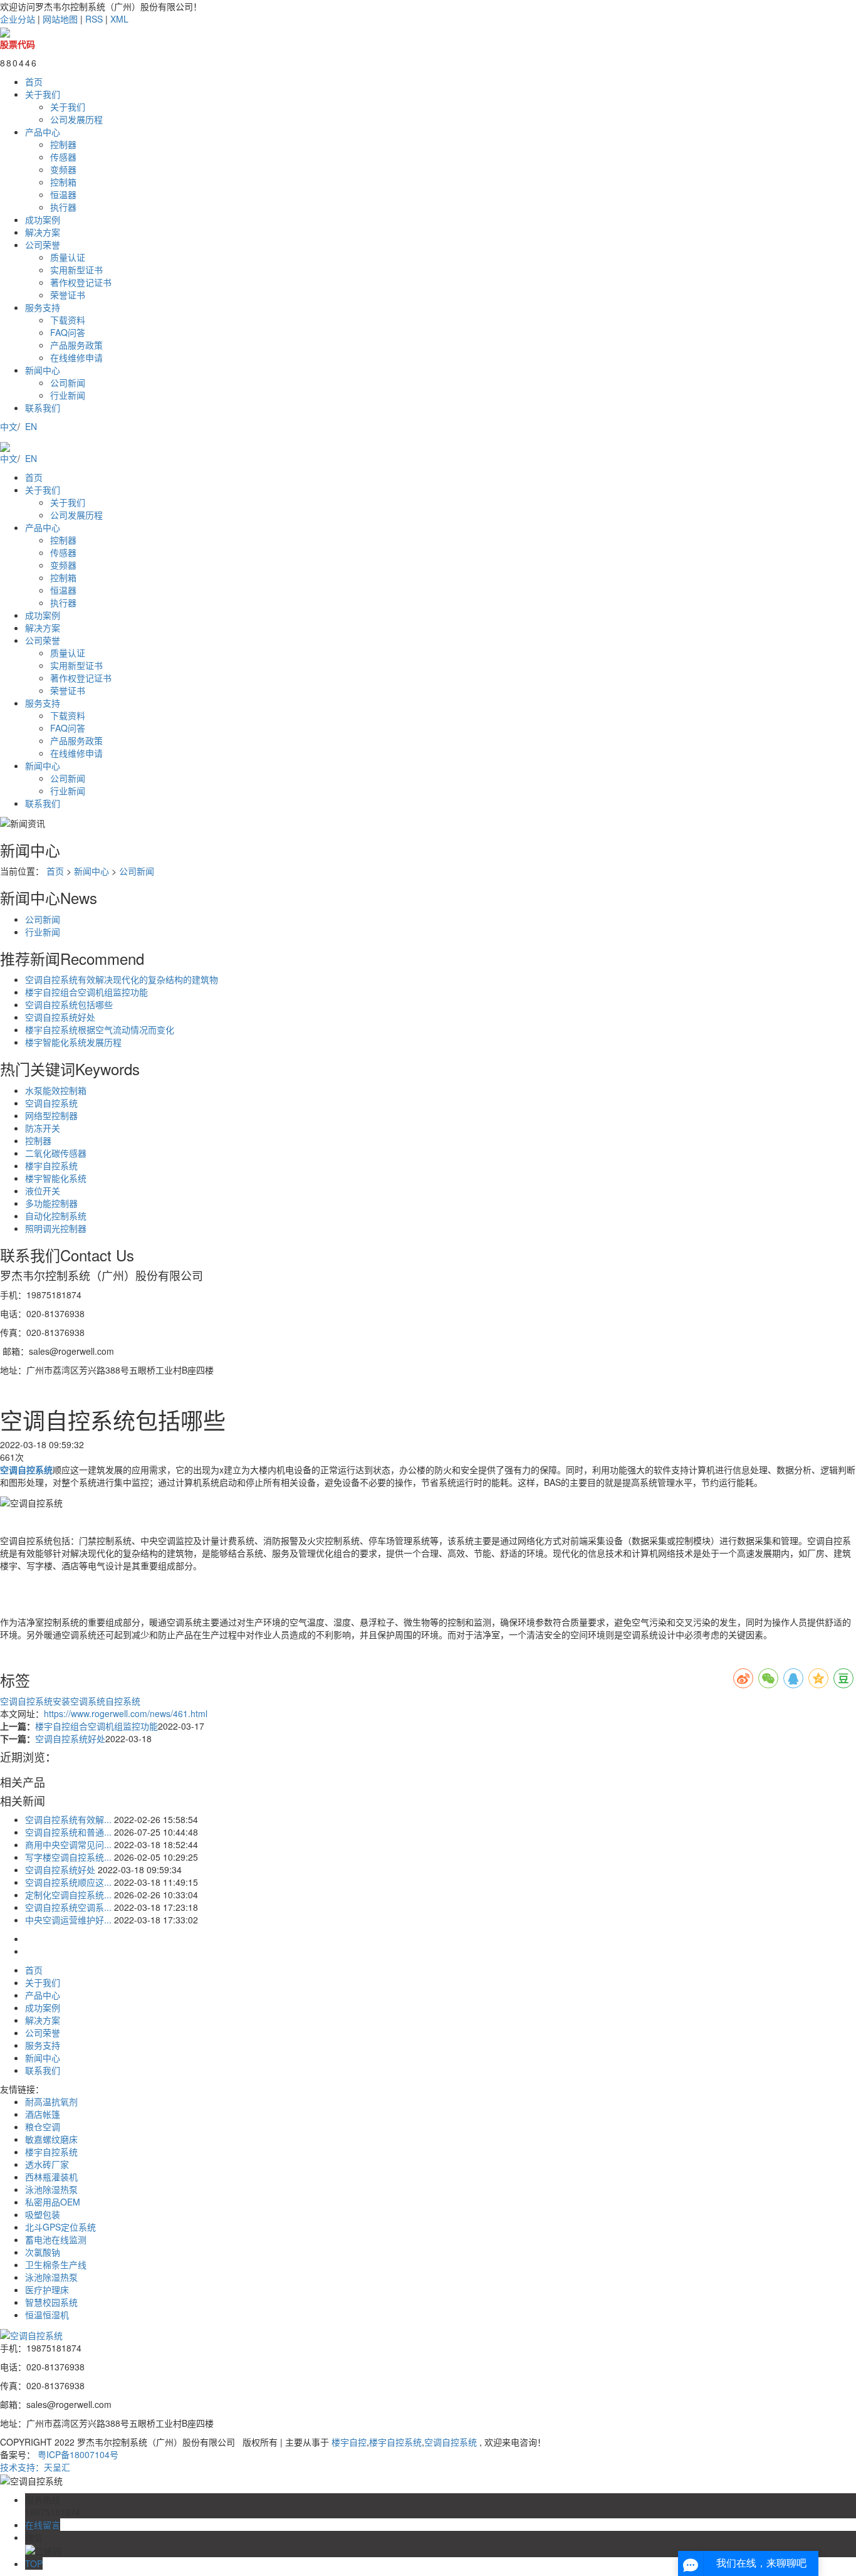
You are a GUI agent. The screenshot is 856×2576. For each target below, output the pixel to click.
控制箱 (63, 182)
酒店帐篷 (43, 2114)
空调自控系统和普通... (68, 1832)
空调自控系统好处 (60, 1017)
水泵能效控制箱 (56, 1090)
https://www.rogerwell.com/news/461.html (126, 1713)
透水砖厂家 (47, 2164)
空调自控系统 (51, 1103)
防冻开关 (43, 1128)
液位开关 (43, 1191)
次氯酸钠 (43, 2252)
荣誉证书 (68, 295)
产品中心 (43, 132)
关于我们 (43, 94)
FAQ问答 (68, 332)
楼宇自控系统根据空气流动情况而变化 (100, 1029)
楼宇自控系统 (51, 1165)
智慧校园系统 (51, 2302)
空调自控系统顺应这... (68, 1882)
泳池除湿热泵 (51, 2189)
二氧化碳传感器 (56, 1153)
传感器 (63, 157)
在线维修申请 (76, 357)
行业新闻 (68, 395)
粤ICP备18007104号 (78, 2454)
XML (119, 19)
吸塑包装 (43, 2214)
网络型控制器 (51, 1115)
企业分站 (18, 19)
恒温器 (63, 194)
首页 (34, 81)
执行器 (63, 207)
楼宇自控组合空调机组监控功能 (86, 992)
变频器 (63, 169)
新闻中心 (43, 370)
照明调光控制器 (56, 1228)
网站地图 (60, 19)
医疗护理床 (47, 2289)
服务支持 (43, 307)
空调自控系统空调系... (68, 1907)
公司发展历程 (76, 119)
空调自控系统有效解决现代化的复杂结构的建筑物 (122, 979)
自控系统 (123, 1701)
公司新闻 (68, 382)
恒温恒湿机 (47, 2315)
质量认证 (68, 257)
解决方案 (43, 232)
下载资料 (68, 320)
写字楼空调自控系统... (68, 1857)
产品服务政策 (76, 345)
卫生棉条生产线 (56, 2264)
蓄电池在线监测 (56, 2239)
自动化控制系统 (56, 1216)
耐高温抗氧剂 (51, 2101)
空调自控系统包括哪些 (69, 1004)
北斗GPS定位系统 (60, 2227)
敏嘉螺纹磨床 (51, 2139)
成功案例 (43, 219)
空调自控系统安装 (35, 1701)
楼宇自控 (349, 2442)
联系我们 (43, 407)
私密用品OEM (53, 2202)
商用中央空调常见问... (68, 1844)
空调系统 (88, 1701)
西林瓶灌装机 (51, 2177)
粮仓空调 (43, 2127)
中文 (9, 426)
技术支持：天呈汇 (35, 2467)
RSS (94, 19)
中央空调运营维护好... (68, 1920)
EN (31, 426)
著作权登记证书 (81, 282)
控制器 (63, 144)
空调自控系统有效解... (68, 1819)
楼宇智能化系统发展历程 (73, 1042)
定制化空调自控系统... (68, 1895)
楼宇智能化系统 (56, 1178)
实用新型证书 (76, 270)
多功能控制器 (51, 1203)
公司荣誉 (43, 244)
